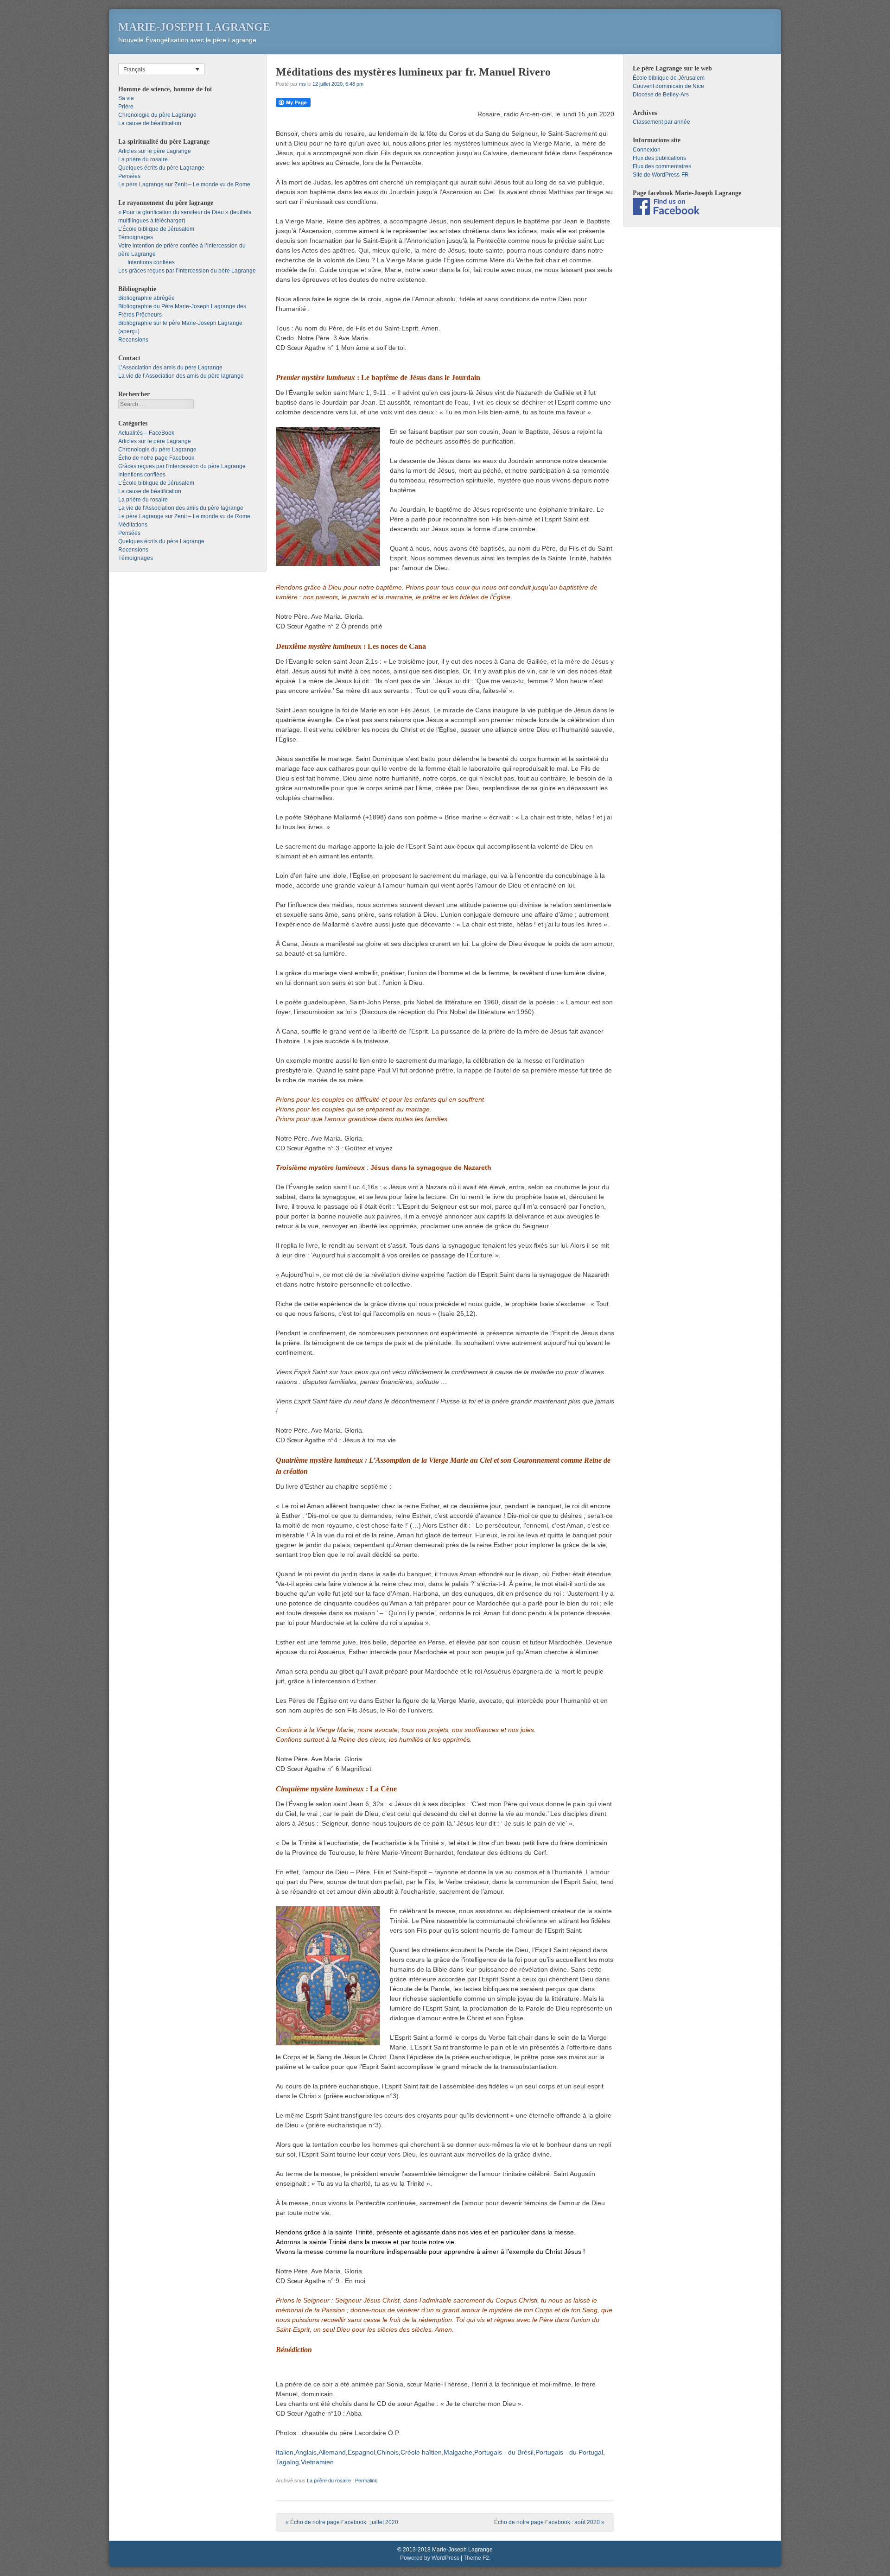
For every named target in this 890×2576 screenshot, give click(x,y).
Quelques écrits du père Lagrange (161, 168)
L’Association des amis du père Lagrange (170, 368)
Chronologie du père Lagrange (157, 115)
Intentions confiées (151, 262)
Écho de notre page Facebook (156, 458)
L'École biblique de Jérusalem (156, 483)
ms (302, 84)
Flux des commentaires (662, 166)
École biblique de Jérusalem (669, 78)
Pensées (129, 176)
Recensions (133, 340)
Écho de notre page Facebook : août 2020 (549, 2522)
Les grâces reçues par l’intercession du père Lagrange (187, 271)
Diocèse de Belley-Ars (661, 95)
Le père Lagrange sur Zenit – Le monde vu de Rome (184, 184)
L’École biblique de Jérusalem (156, 229)
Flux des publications (659, 158)
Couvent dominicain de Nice (668, 86)
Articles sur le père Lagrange (155, 151)
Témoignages (136, 237)
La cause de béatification (150, 123)
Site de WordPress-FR (661, 175)
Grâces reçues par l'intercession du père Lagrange (182, 466)
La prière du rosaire (329, 2481)
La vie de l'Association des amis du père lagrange (181, 508)
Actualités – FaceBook (146, 433)
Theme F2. (477, 2558)
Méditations (133, 525)
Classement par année (661, 122)
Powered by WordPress (430, 2558)
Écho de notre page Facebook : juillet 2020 (342, 2522)
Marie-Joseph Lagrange (194, 27)
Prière (126, 107)
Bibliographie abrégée (146, 298)
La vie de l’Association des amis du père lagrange (181, 376)
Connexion (647, 150)
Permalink (366, 2481)
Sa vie (126, 98)
